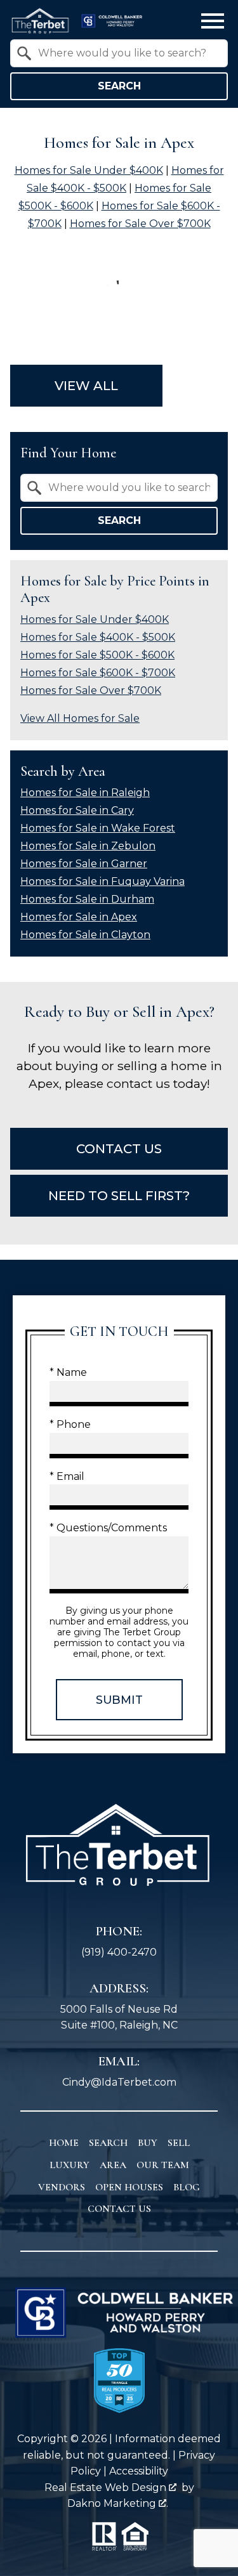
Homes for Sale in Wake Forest (98, 828)
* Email (67, 1476)
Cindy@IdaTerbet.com (119, 2082)
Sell (179, 2143)
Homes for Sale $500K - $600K (97, 655)
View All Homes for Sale (80, 718)
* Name (68, 1372)
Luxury (69, 2165)
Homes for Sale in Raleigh (85, 793)
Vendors (62, 2187)
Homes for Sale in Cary (77, 810)
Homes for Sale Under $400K (89, 170)
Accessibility (139, 2471)
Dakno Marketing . (118, 2503)
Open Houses (129, 2187)
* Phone (70, 1424)
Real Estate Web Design (107, 2488)
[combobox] (119, 53)
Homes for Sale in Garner (84, 864)
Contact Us (119, 2209)
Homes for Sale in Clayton (85, 935)
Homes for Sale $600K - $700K (98, 673)
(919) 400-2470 (119, 1952)
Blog (187, 2187)
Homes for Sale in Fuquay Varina (102, 881)
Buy (148, 2143)
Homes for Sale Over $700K (140, 224)
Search (119, 86)
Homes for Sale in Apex (79, 917)
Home (64, 2143)
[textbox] (127, 53)
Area (113, 2165)
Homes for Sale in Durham (87, 899)
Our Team (163, 2165)
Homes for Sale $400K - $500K (98, 637)
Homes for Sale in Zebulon (88, 846)
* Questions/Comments (108, 1528)
